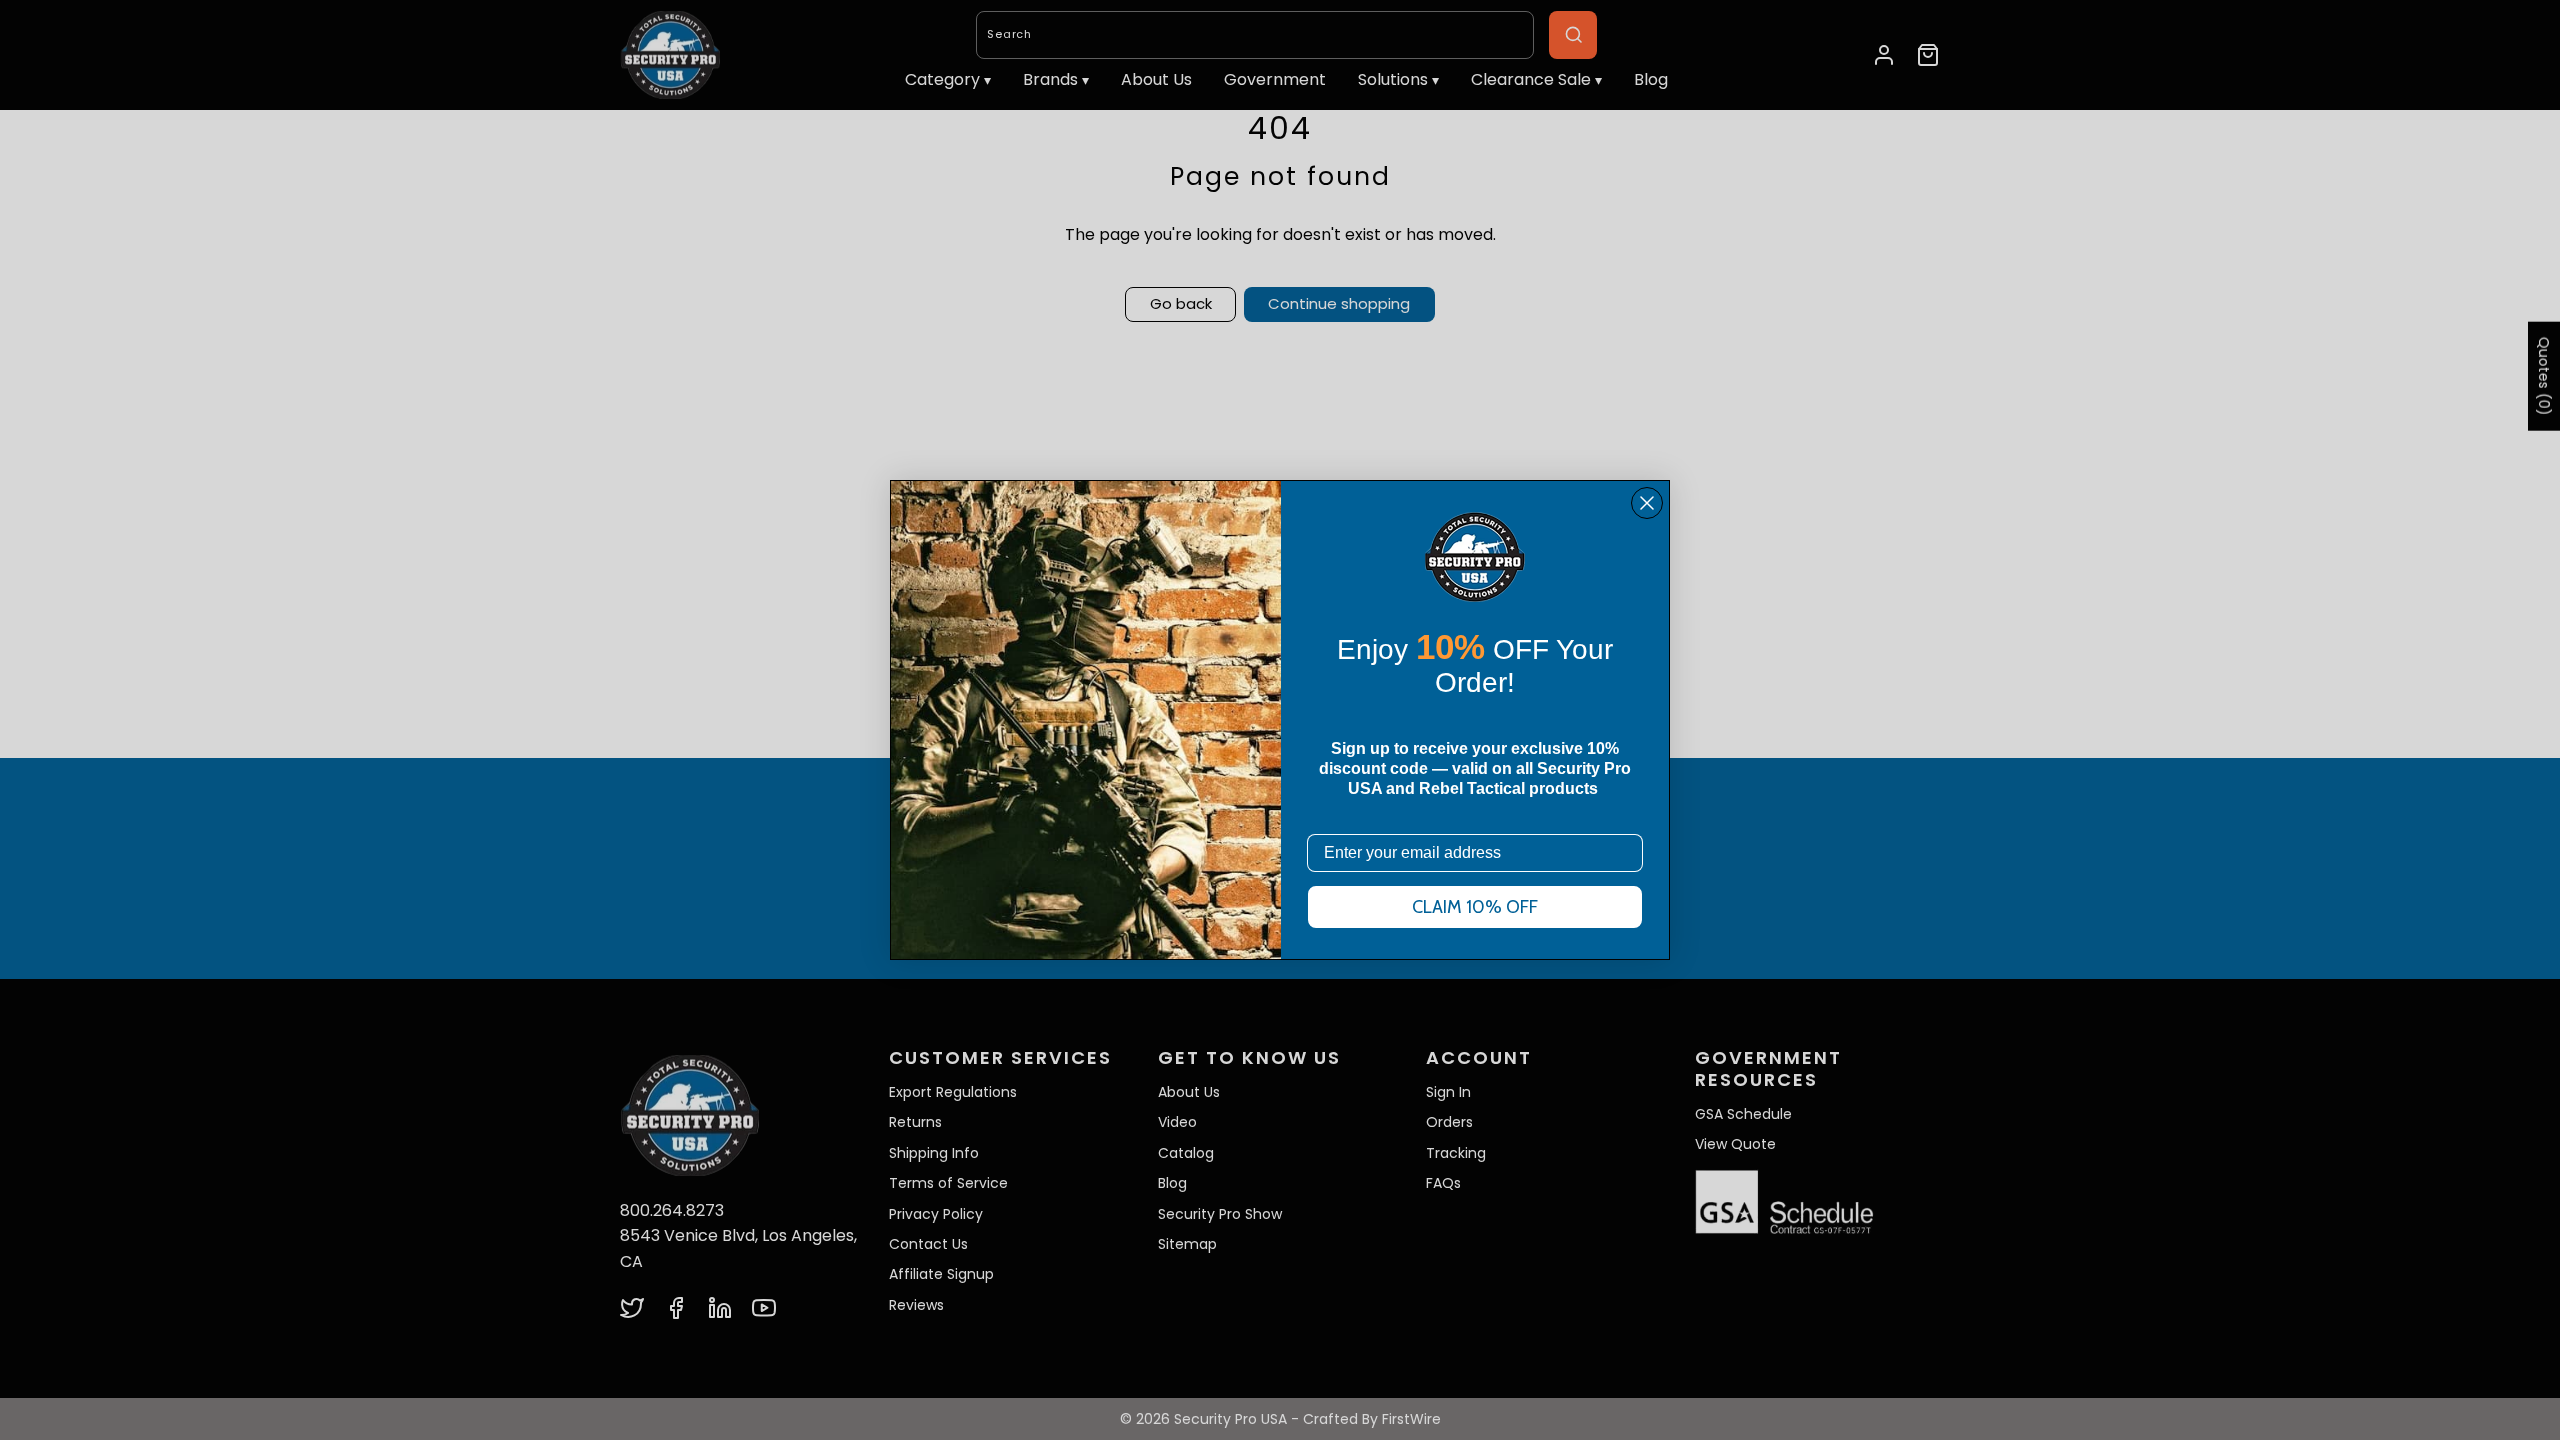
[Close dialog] (1647, 503)
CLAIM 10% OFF (1475, 907)
